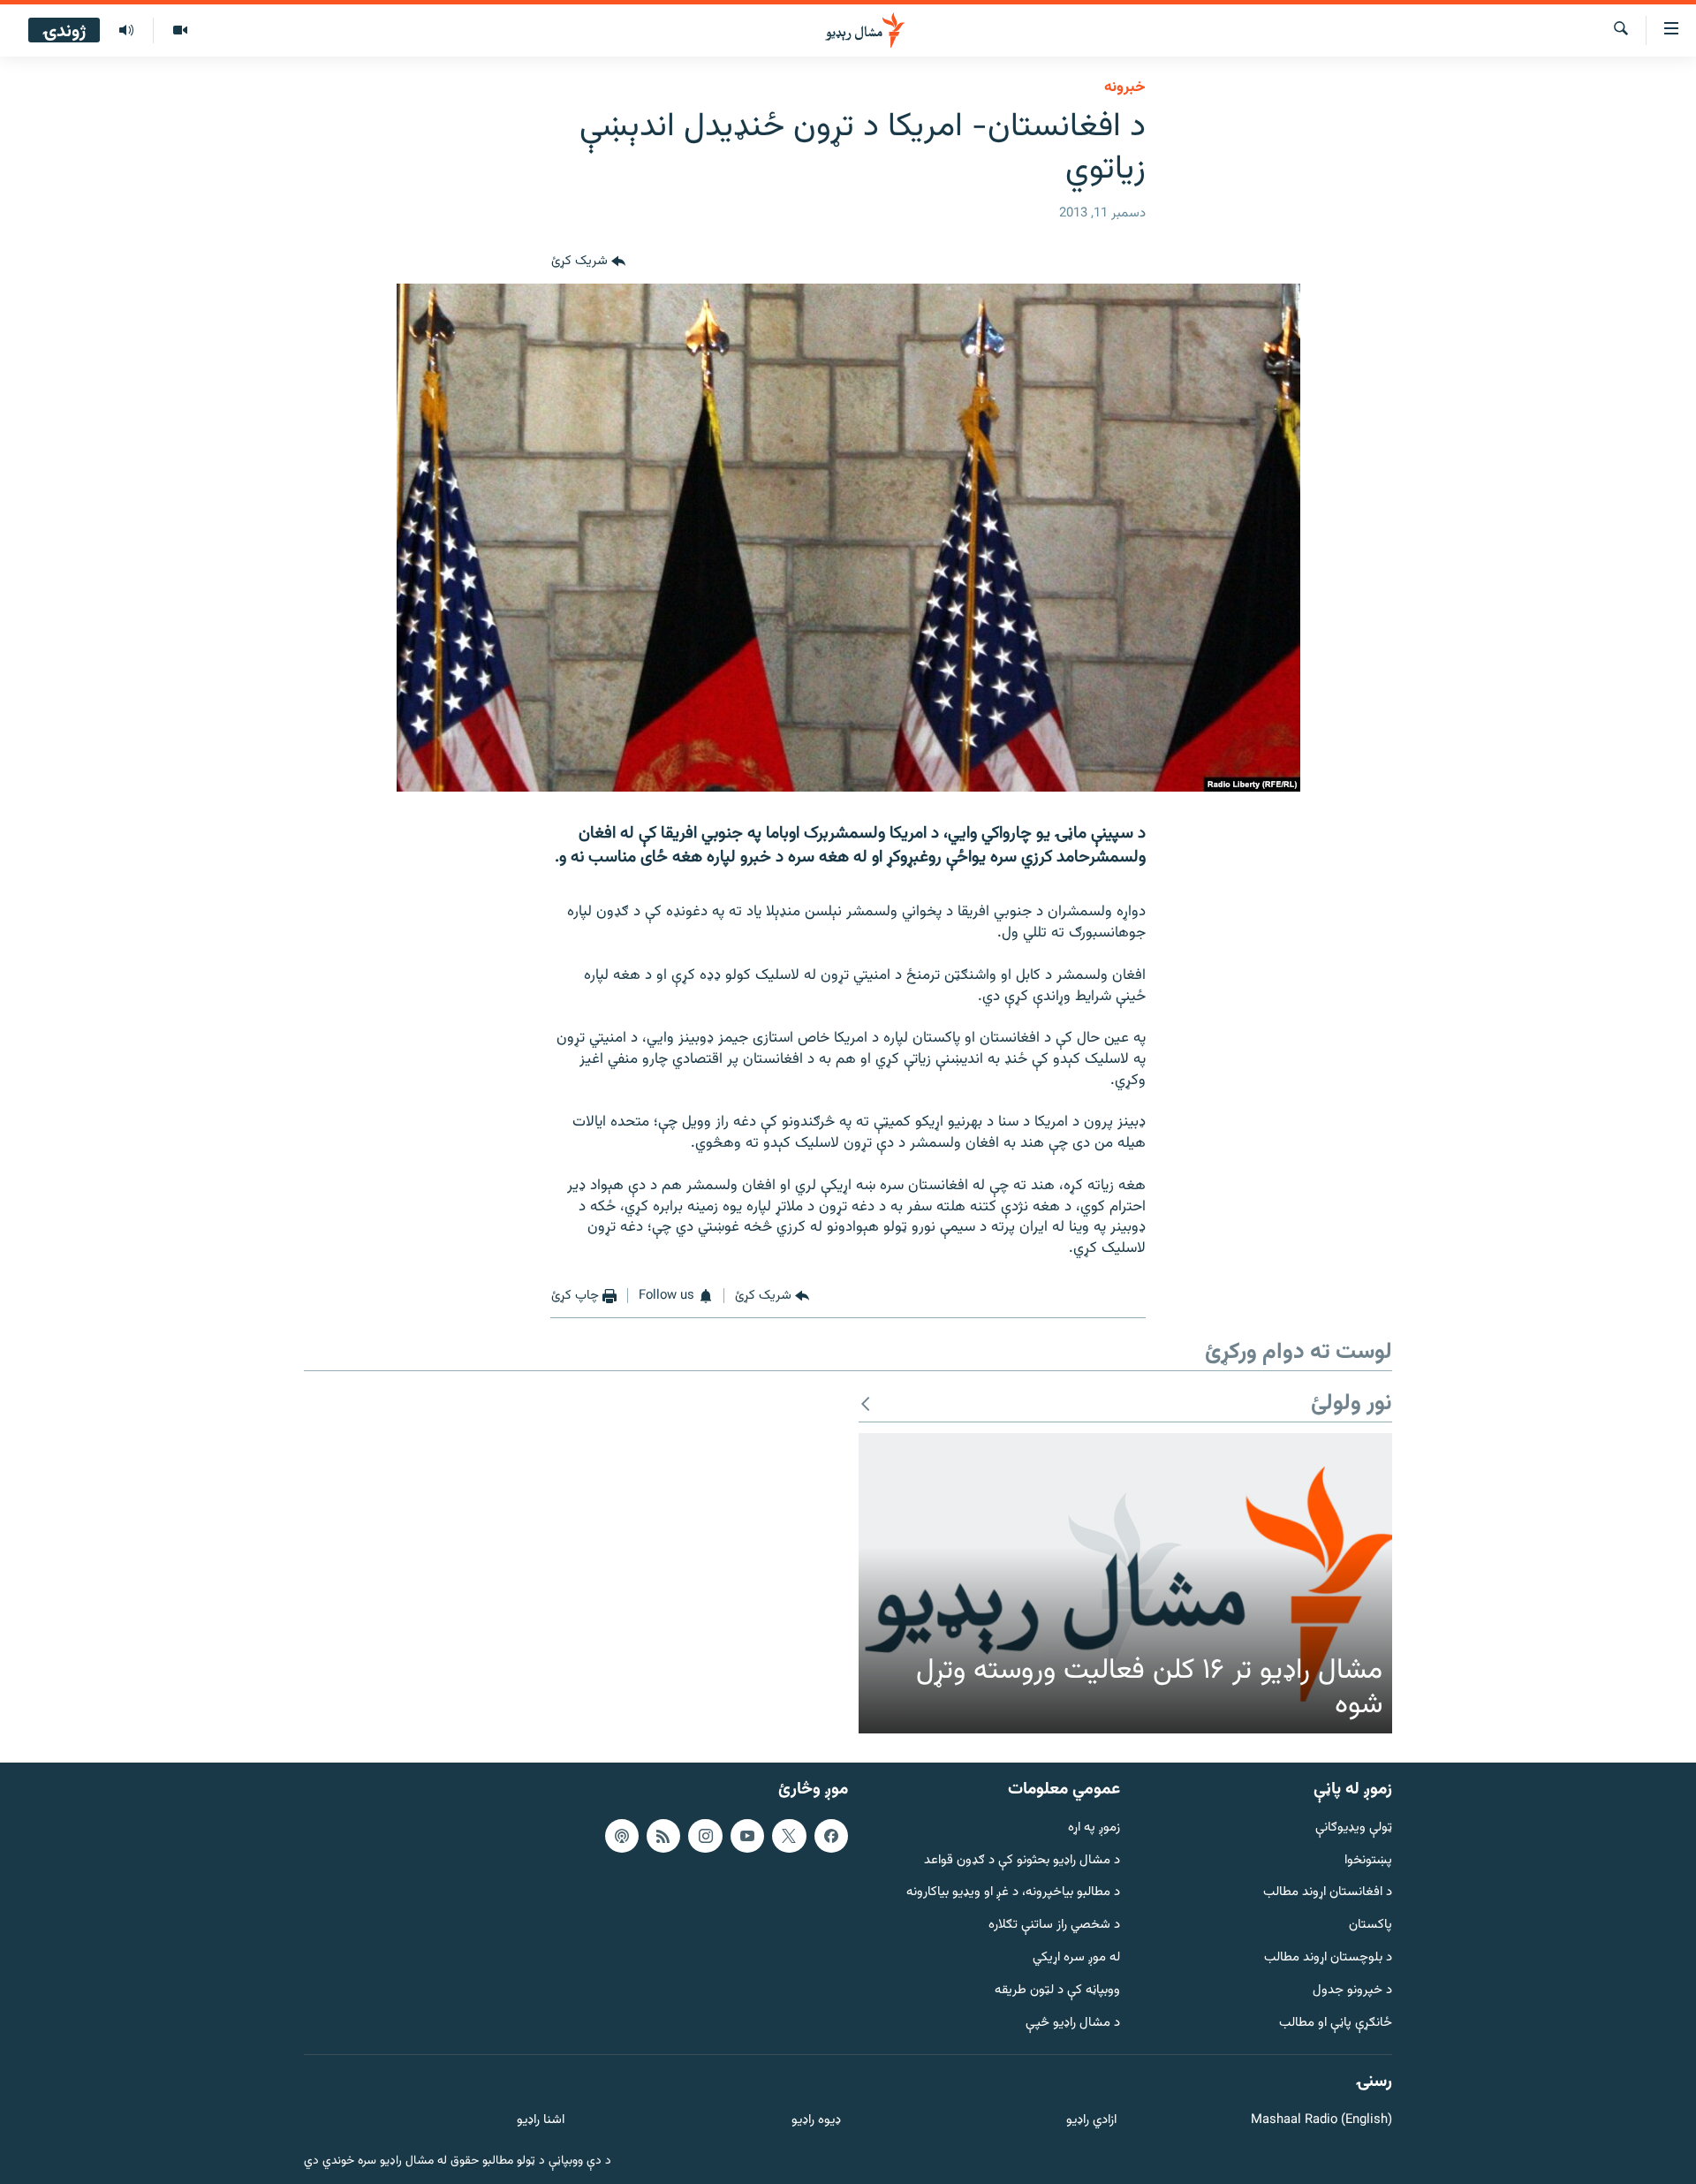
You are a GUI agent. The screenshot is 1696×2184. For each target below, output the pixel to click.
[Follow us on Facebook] (831, 1835)
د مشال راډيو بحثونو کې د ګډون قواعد (1022, 1860)
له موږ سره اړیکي (1076, 1958)
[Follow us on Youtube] (747, 1835)
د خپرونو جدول (1352, 1990)
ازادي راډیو (1091, 2121)
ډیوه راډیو (816, 2121)
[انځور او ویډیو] (180, 31)
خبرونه (1125, 87)
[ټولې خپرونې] (126, 31)
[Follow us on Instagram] (705, 1835)
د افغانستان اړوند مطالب (1328, 1893)
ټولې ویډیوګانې (1354, 1828)
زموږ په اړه (1094, 1828)
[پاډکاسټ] (622, 1835)
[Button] (588, 262)
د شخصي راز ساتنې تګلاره (1054, 1926)
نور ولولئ (1351, 1404)
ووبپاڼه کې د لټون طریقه (1057, 1990)
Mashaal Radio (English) (1321, 2121)
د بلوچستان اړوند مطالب (1328, 1958)
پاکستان (1370, 1926)
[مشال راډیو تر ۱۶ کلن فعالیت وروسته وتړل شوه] (1125, 1583)
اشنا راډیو (541, 2121)
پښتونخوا (1368, 1860)
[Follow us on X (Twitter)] (789, 1835)
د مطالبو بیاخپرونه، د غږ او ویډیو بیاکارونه (1013, 1893)
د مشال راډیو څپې (1073, 2023)
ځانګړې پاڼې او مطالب (1336, 2023)
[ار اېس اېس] (663, 1835)
